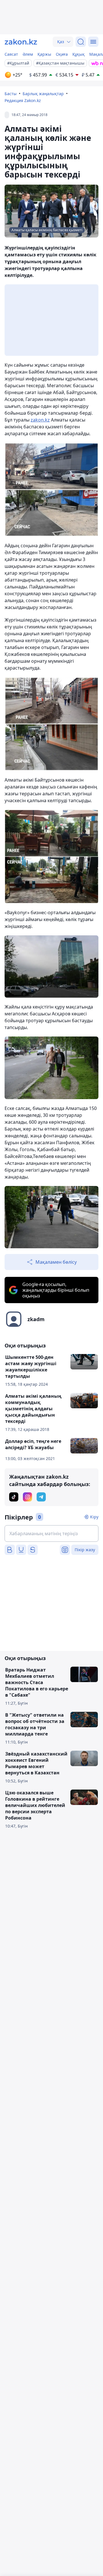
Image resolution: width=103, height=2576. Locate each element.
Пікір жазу (85, 1550)
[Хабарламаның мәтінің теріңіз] (51, 1533)
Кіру (94, 1517)
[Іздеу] (81, 42)
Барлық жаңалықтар (43, 94)
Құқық (79, 54)
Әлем (28, 54)
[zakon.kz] (21, 42)
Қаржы (44, 54)
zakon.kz (40, 420)
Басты (11, 94)
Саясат (11, 54)
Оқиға (62, 54)
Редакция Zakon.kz (23, 100)
